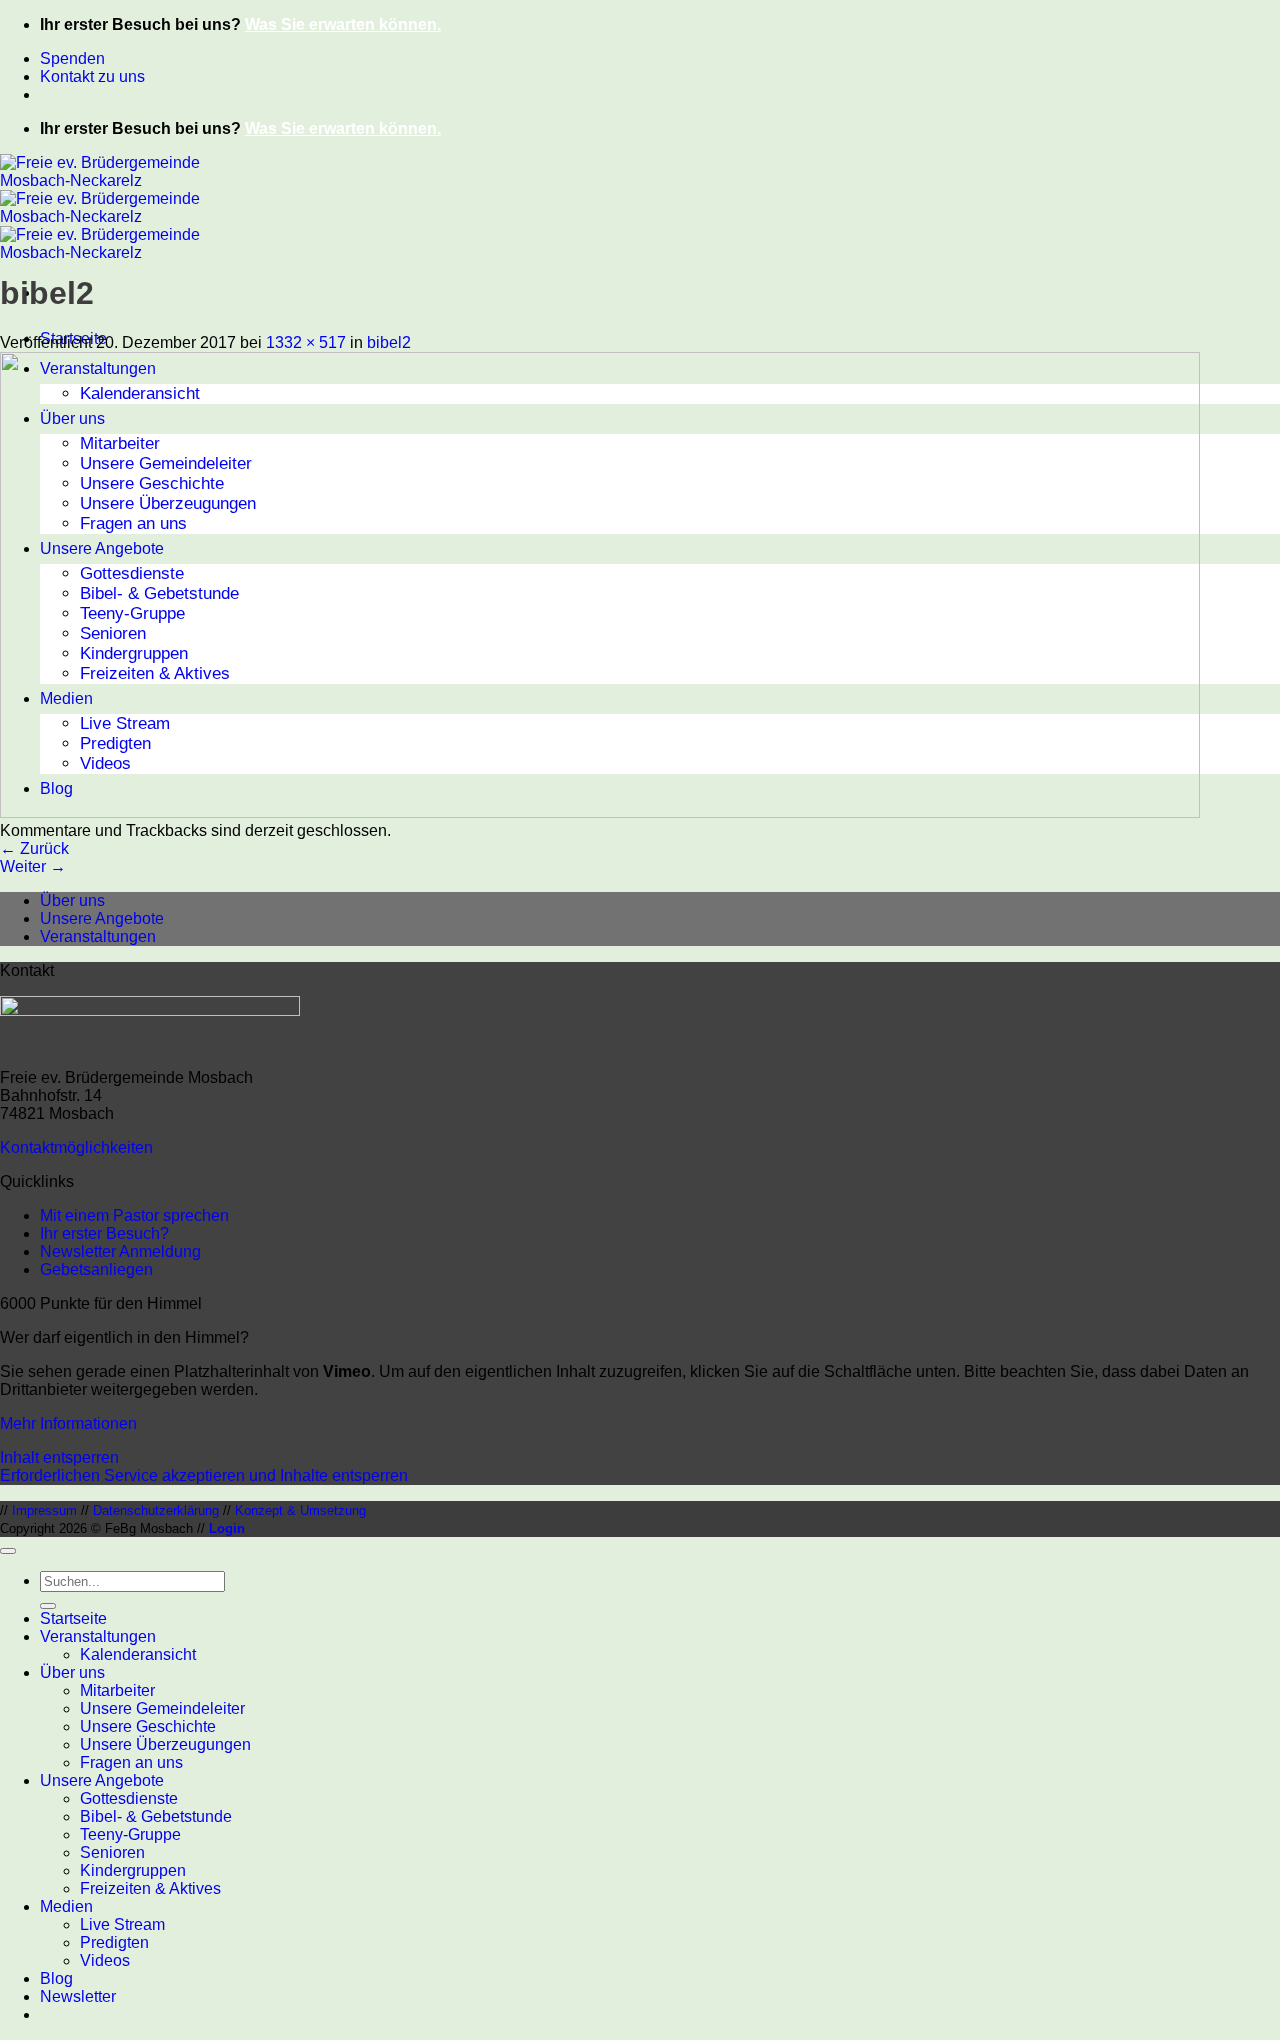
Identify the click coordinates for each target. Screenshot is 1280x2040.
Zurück (34, 848)
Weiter (33, 866)
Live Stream (122, 1924)
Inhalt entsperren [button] (59, 1457)
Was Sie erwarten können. (343, 24)
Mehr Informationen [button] (68, 1423)
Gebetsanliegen (96, 1269)
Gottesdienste (129, 1798)
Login (227, 1528)
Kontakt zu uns (92, 76)
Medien (66, 1906)
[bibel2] (600, 812)
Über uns (72, 900)
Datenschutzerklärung (156, 1510)
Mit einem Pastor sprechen (134, 1215)
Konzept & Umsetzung (300, 1510)
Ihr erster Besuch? (104, 1233)
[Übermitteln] (48, 1606)
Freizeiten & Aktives (150, 1888)
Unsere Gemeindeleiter (162, 1708)
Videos (105, 1960)
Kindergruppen (133, 1870)
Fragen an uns (131, 1762)
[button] (78, 1996)
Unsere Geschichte (148, 1726)
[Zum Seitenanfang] (8, 1551)
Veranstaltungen (98, 936)
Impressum (44, 1510)
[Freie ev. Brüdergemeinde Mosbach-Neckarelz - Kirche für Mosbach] (100, 216)
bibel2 (389, 342)
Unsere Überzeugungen (165, 1744)
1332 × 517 (306, 342)
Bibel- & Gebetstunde (156, 1816)
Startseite (73, 1618)
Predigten (114, 1942)
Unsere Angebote (102, 918)
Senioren (112, 1852)
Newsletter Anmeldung (120, 1251)
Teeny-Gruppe (130, 1834)
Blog (56, 1978)
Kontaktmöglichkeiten (76, 1147)
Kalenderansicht (138, 1654)
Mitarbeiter (117, 1690)
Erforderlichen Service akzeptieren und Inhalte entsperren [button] (204, 1475)
